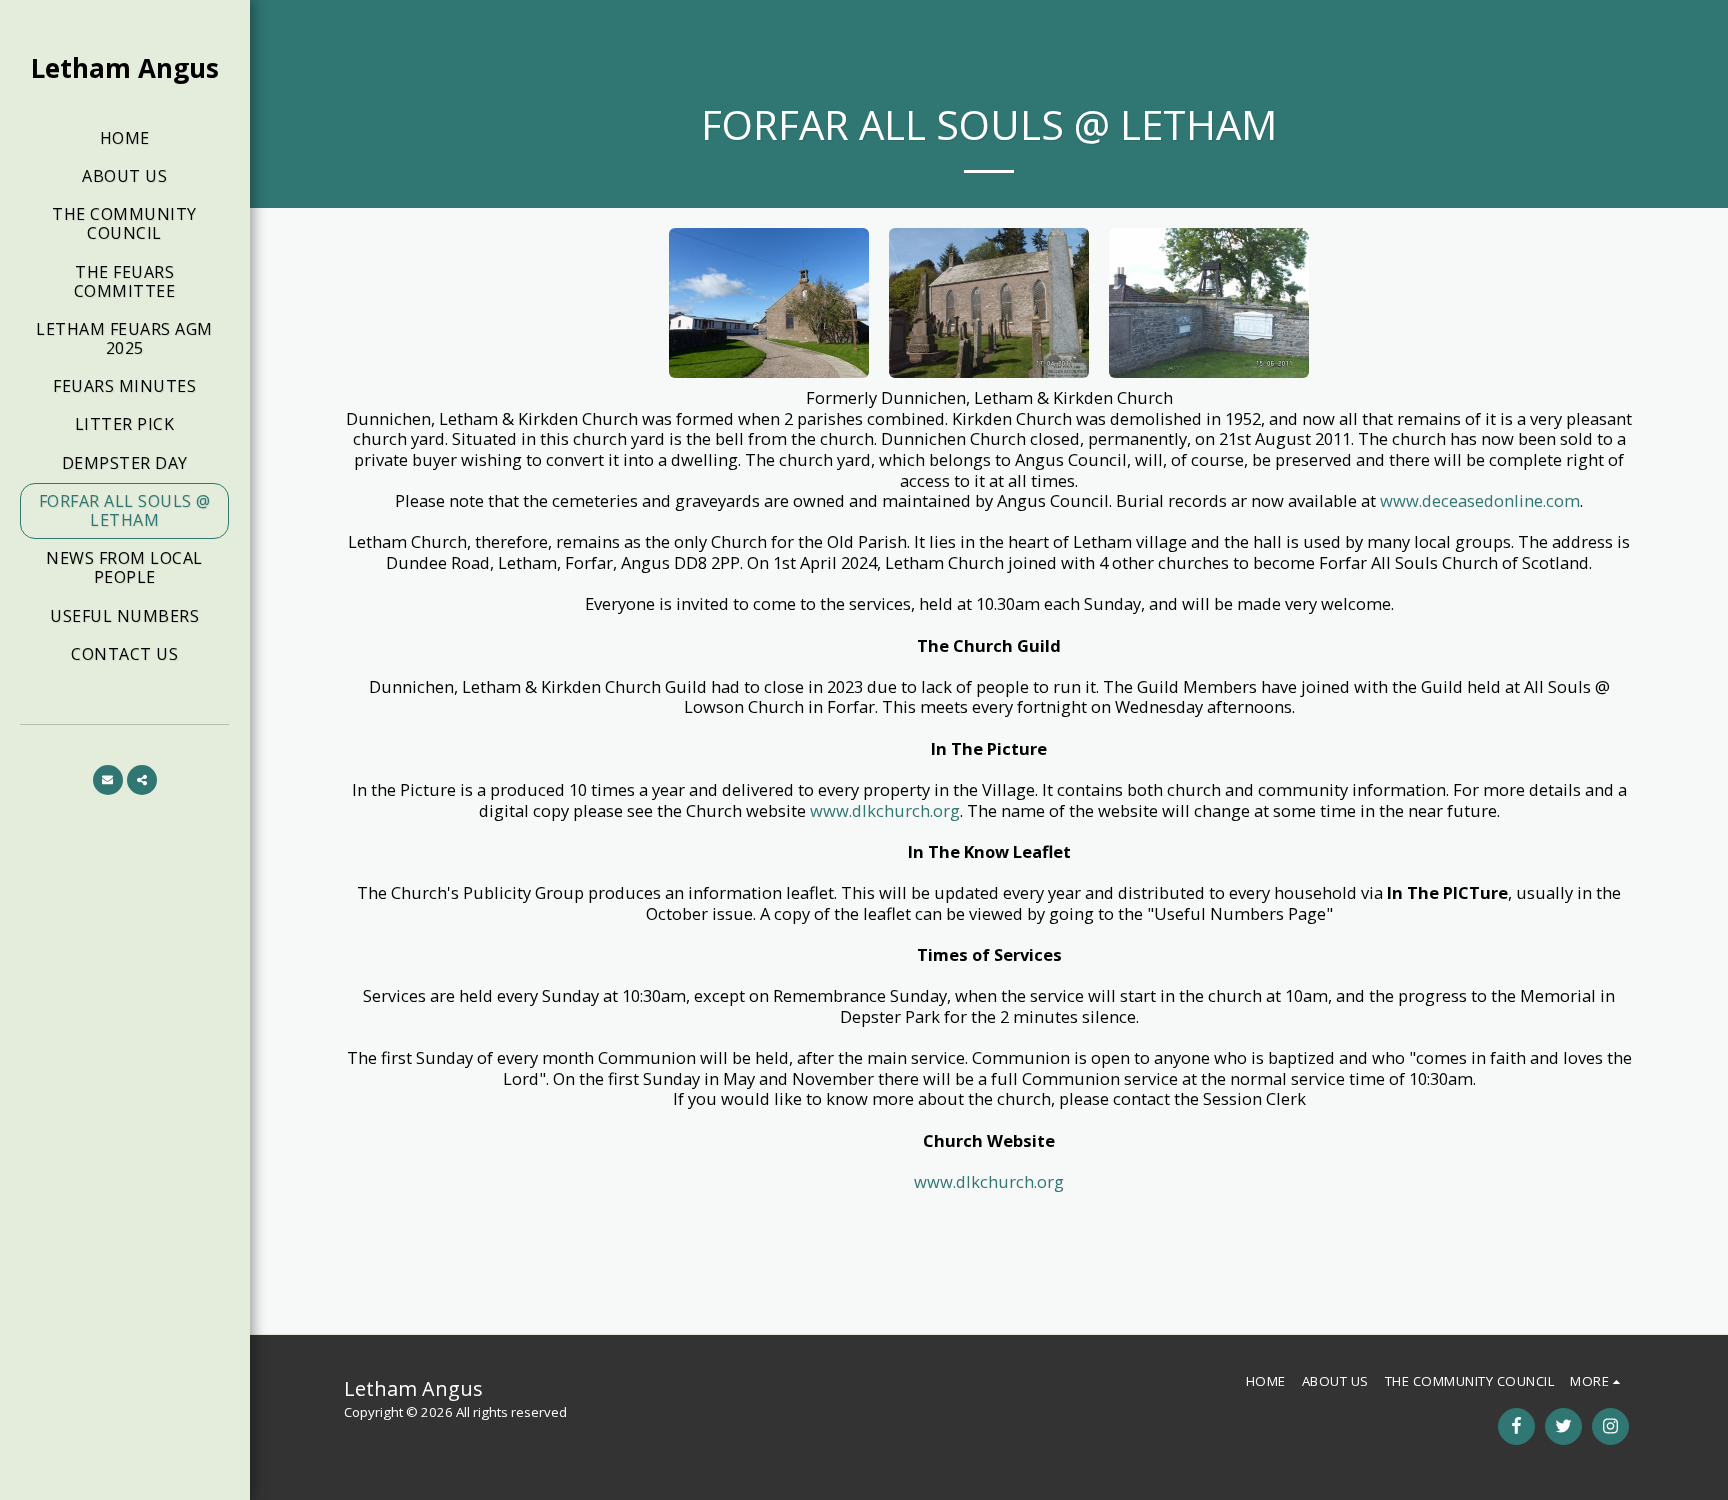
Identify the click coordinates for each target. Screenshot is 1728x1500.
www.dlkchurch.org (885, 810)
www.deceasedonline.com (1480, 500)
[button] (108, 780)
